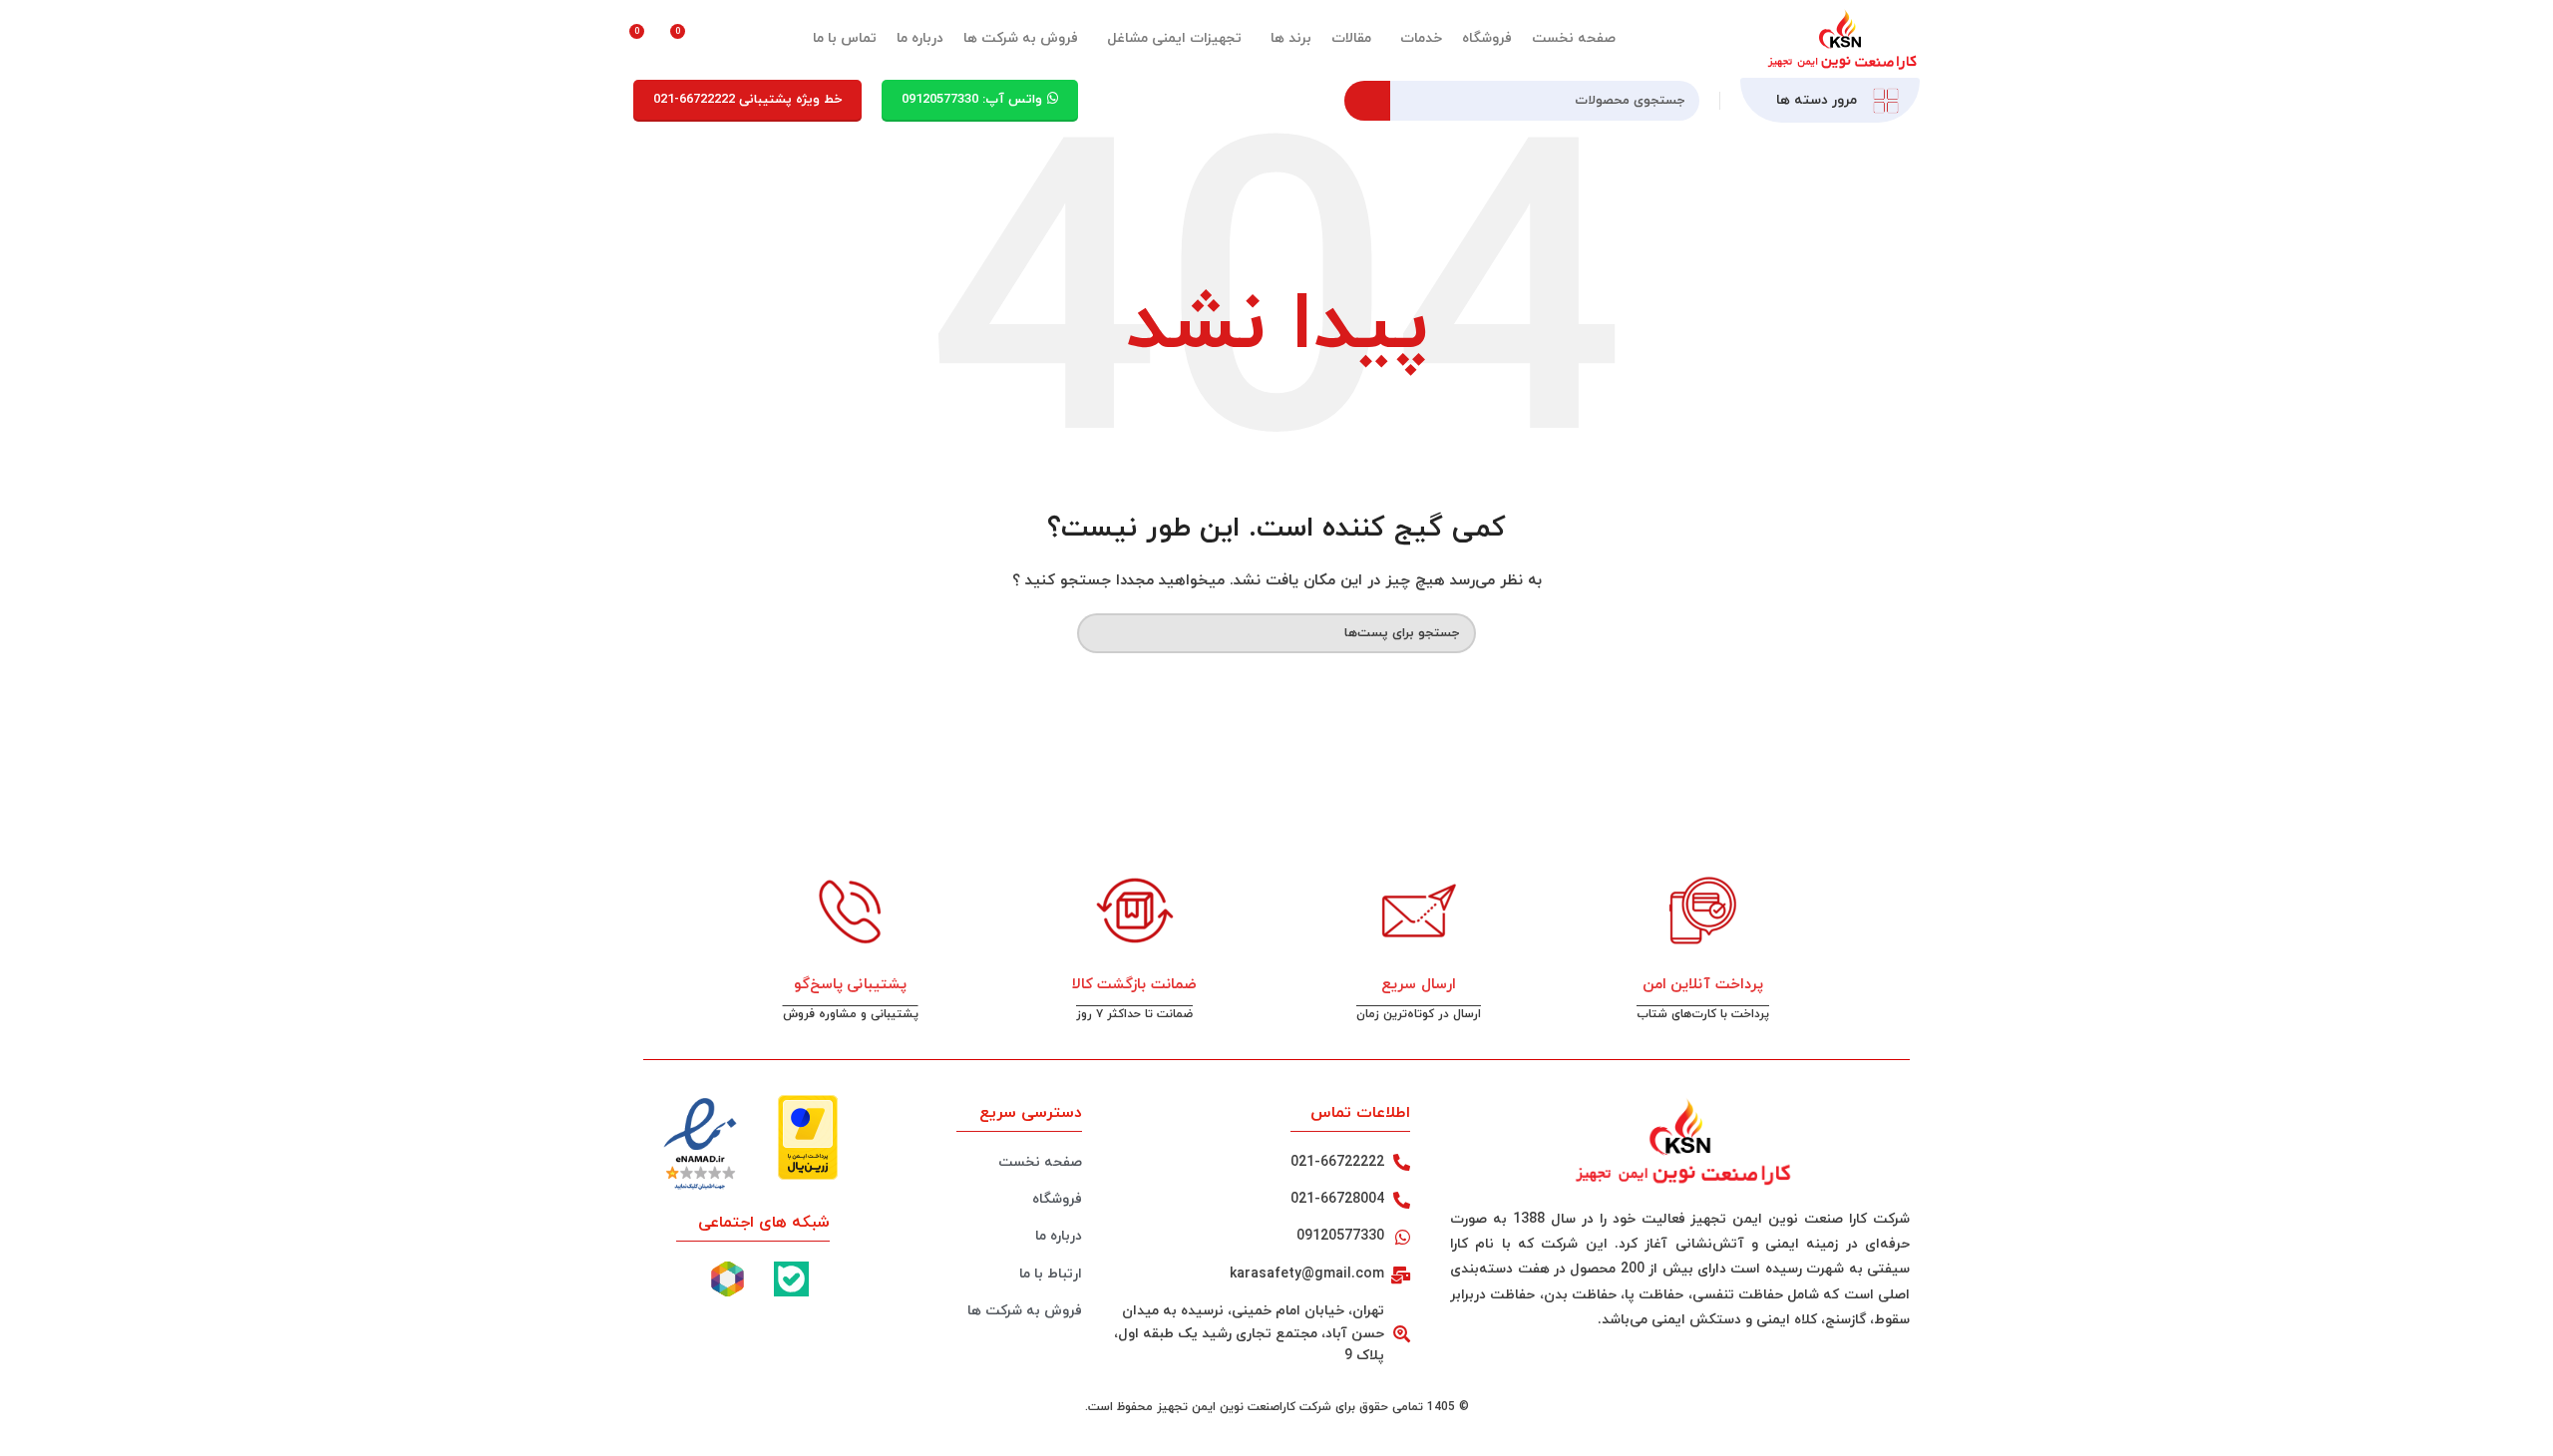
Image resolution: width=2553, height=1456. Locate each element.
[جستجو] (1367, 101)
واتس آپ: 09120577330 (972, 100)
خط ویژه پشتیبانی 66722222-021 (747, 100)
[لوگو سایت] (1840, 37)
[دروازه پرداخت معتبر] (808, 1135)
